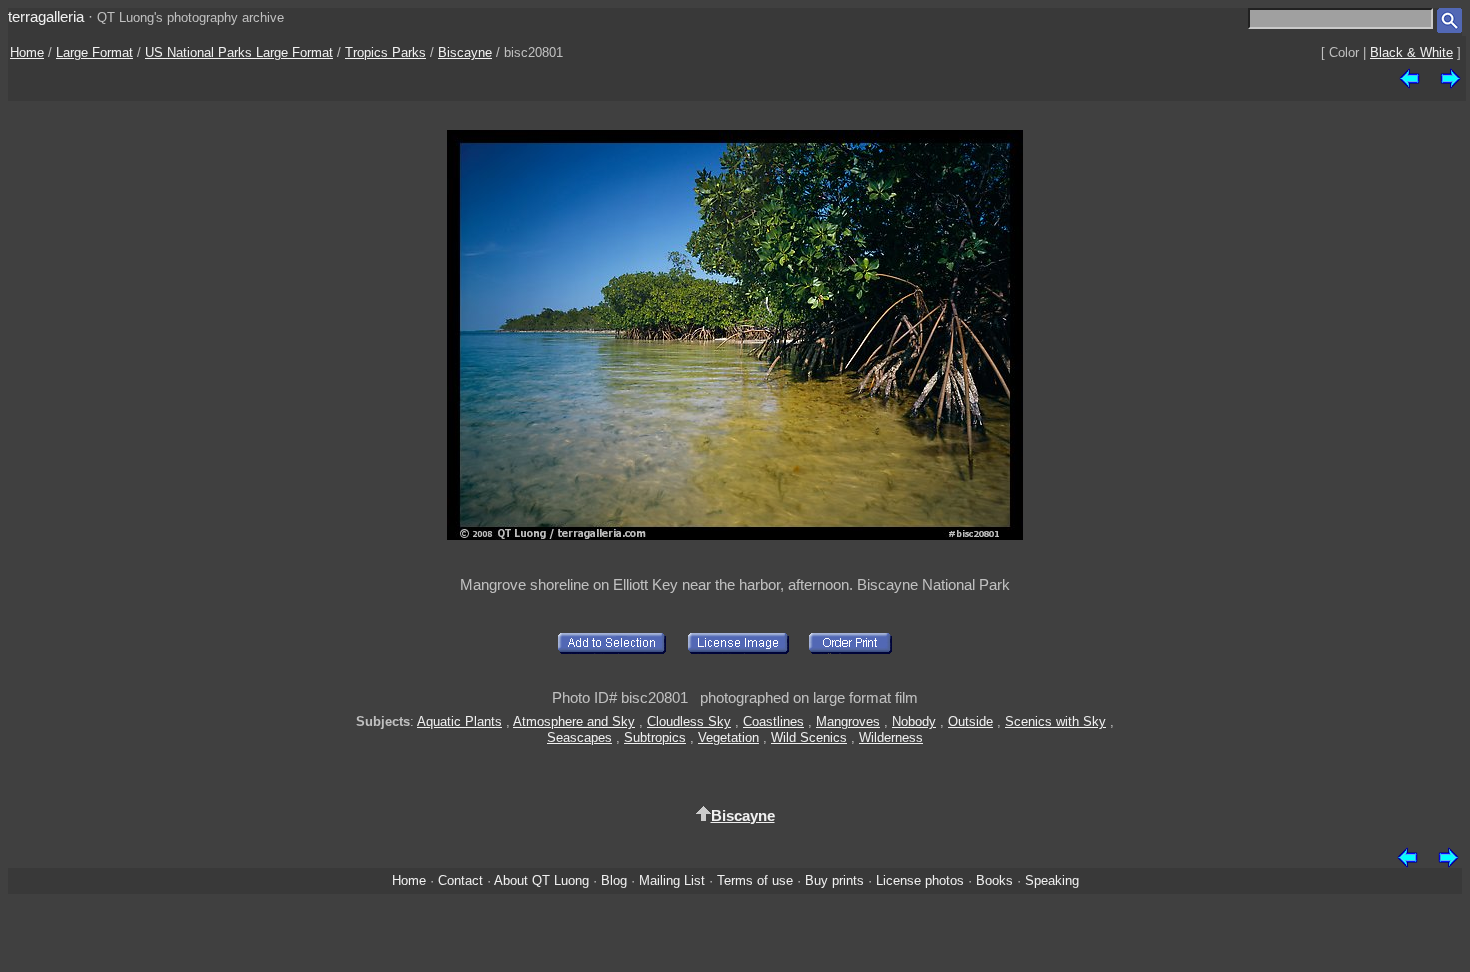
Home (27, 52)
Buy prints (834, 880)
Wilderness (891, 737)
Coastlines (773, 721)
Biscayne (465, 52)
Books (994, 880)
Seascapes (579, 737)
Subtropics (655, 737)
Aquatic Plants (459, 721)
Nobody (914, 721)
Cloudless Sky (689, 721)
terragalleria (46, 16)
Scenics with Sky (1055, 721)
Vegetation (728, 737)
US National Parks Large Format (239, 52)
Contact (460, 880)
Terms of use (755, 880)
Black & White (1411, 52)
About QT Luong (541, 880)
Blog (614, 880)
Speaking (1052, 880)
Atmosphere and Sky (574, 721)
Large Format (94, 52)
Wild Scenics (809, 737)
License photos (920, 880)
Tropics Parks (385, 52)
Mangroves (848, 721)
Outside (970, 721)
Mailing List (672, 880)
